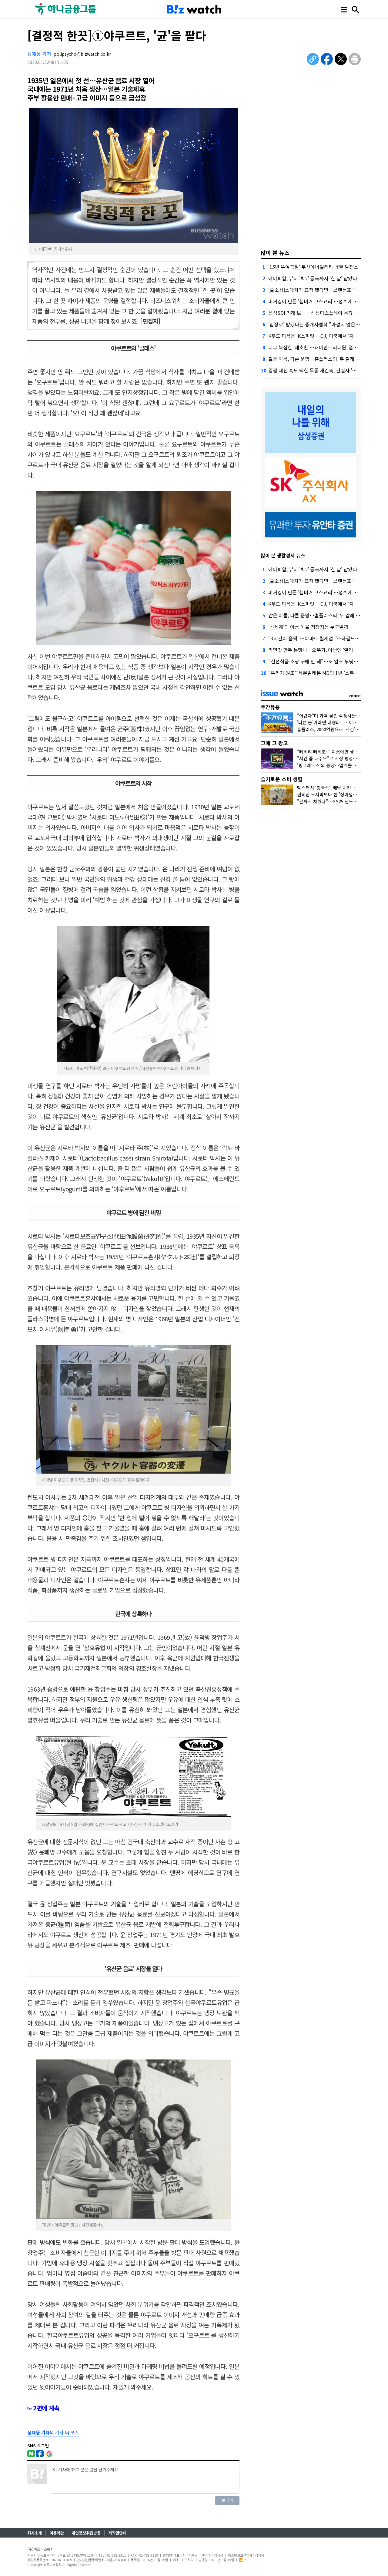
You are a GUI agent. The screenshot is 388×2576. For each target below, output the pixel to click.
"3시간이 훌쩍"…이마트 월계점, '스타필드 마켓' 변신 (323, 638)
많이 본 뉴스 (275, 253)
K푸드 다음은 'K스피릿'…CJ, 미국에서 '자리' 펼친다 (321, 336)
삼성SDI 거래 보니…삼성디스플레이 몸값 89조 (316, 313)
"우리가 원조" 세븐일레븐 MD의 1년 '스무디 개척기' (321, 673)
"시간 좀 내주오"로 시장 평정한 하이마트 (336, 758)
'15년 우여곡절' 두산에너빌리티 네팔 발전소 (313, 267)
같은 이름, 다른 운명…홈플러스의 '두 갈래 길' (315, 359)
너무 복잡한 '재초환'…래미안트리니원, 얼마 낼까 (318, 347)
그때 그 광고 (274, 743)
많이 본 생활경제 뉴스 (283, 555)
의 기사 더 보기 (53, 2432)
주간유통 (270, 707)
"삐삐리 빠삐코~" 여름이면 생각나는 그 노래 (339, 752)
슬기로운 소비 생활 (282, 779)
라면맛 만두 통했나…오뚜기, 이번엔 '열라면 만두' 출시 (324, 650)
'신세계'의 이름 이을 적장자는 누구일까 (308, 627)
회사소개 (35, 2533)
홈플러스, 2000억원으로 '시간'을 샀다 (333, 729)
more (355, 695)
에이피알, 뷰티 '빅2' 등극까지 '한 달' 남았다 (313, 278)
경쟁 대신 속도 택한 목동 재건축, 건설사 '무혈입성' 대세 (325, 370)
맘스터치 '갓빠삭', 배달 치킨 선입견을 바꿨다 (340, 788)
